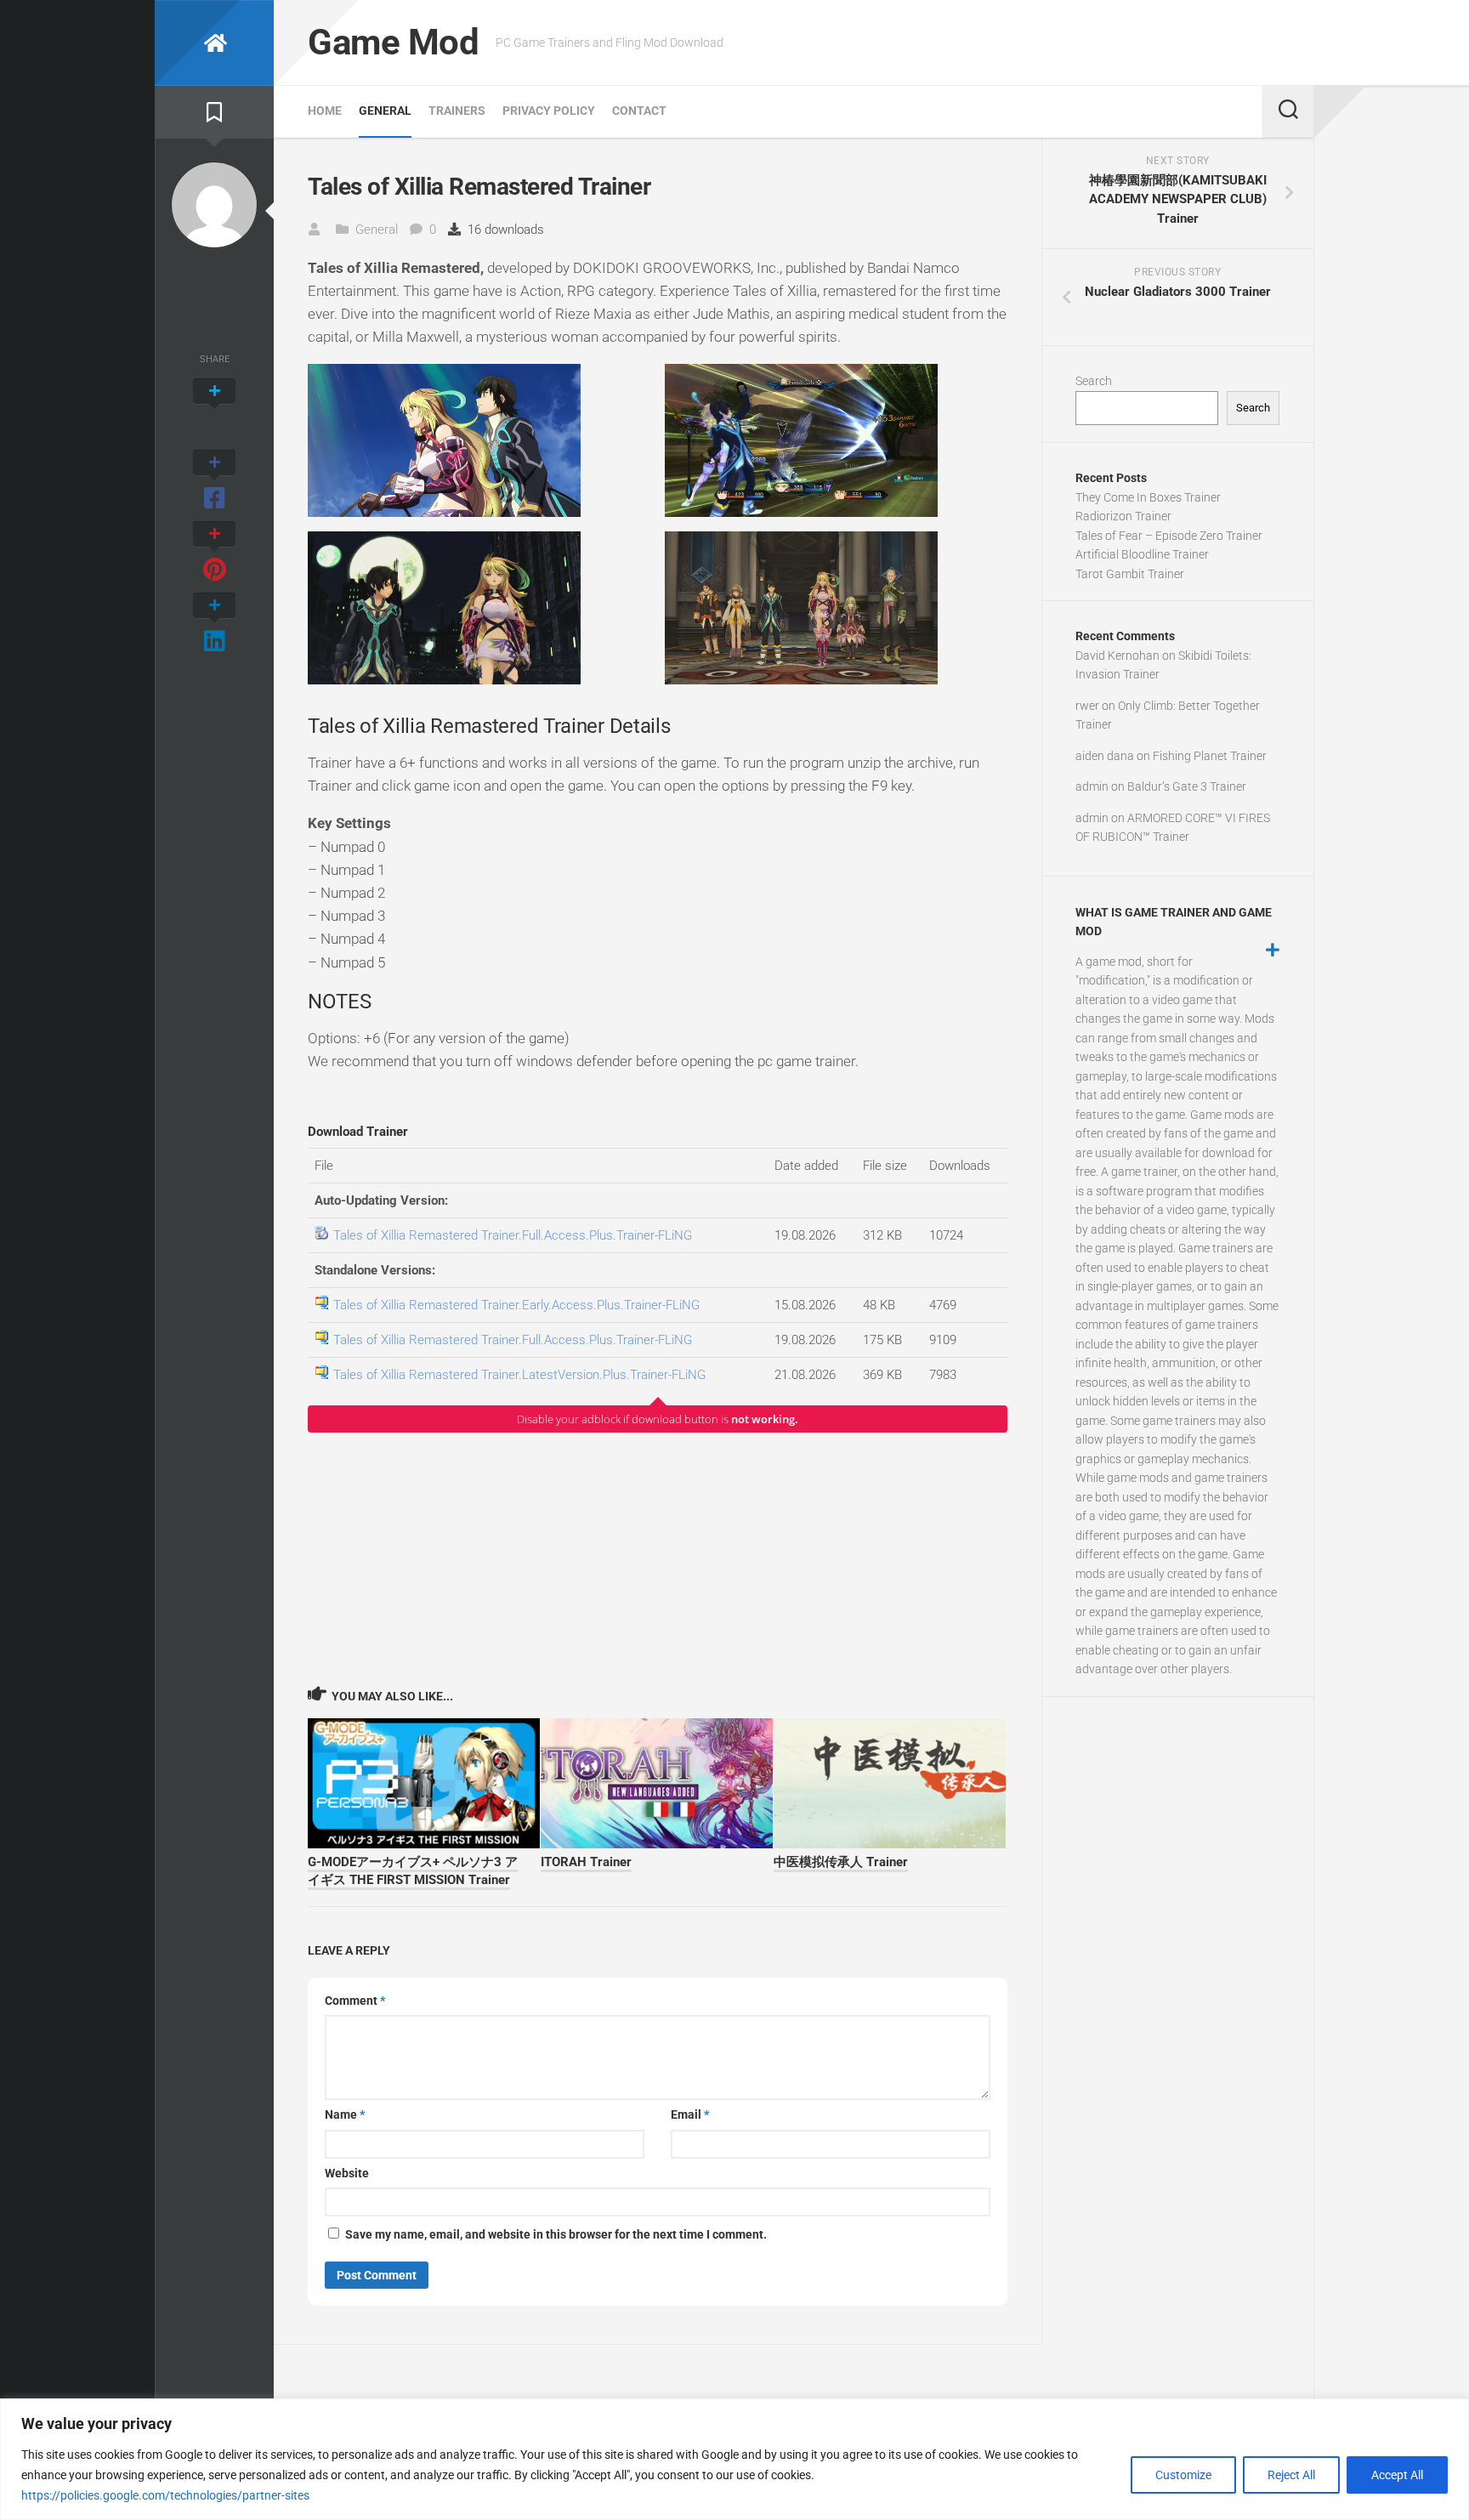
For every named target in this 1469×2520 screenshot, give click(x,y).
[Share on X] (214, 410)
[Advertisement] (658, 1558)
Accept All (1397, 2475)
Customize (1183, 2475)
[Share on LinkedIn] (214, 624)
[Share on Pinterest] (214, 553)
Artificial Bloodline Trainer (1142, 554)
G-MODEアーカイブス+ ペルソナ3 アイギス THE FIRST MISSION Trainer (413, 1871)
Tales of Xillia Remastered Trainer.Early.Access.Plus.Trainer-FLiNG (516, 1305)
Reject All (1291, 2475)
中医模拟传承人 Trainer (841, 1862)
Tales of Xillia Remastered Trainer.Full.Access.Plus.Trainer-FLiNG (513, 1235)
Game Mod (393, 42)
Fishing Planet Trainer (1210, 756)
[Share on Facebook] (214, 481)
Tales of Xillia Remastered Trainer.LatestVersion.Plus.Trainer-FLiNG (519, 1375)
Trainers (457, 111)
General (385, 111)
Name (345, 2114)
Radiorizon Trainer (1123, 516)
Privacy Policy (549, 111)
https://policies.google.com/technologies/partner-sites (165, 2495)
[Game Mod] (214, 43)
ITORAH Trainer (586, 1862)
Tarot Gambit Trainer (1130, 574)
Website (347, 2173)
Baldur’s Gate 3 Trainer (1187, 786)
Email (690, 2114)
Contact (639, 111)
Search (1094, 381)
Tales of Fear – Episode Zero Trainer (1169, 536)
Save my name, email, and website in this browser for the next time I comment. (556, 2234)
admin (1092, 786)
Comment (355, 2001)
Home (325, 111)
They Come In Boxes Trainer (1148, 497)
